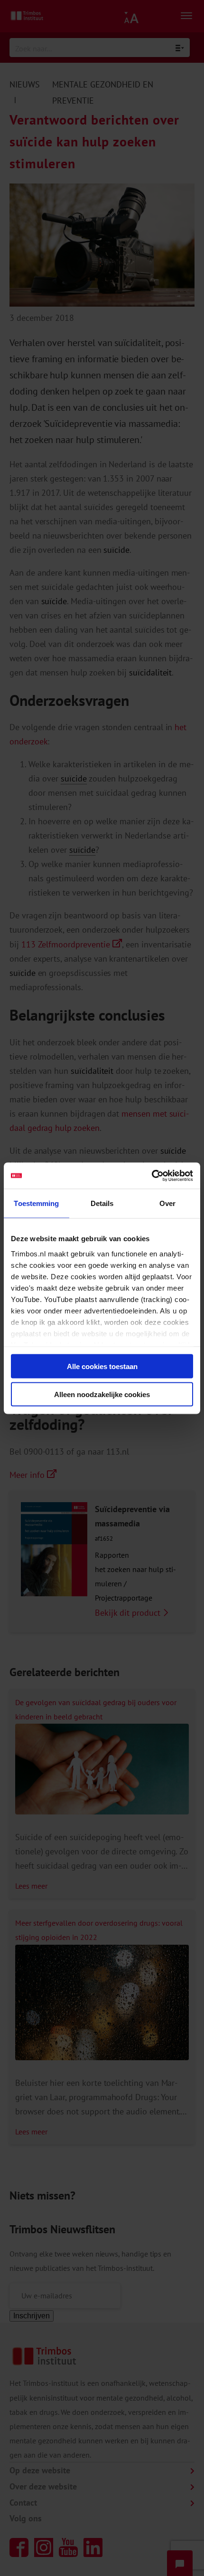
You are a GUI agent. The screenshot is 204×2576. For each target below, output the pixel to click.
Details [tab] (102, 1203)
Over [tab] (167, 1203)
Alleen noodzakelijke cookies (102, 1394)
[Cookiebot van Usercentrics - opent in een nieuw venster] (152, 1176)
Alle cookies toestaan (102, 1366)
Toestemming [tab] (36, 1203)
